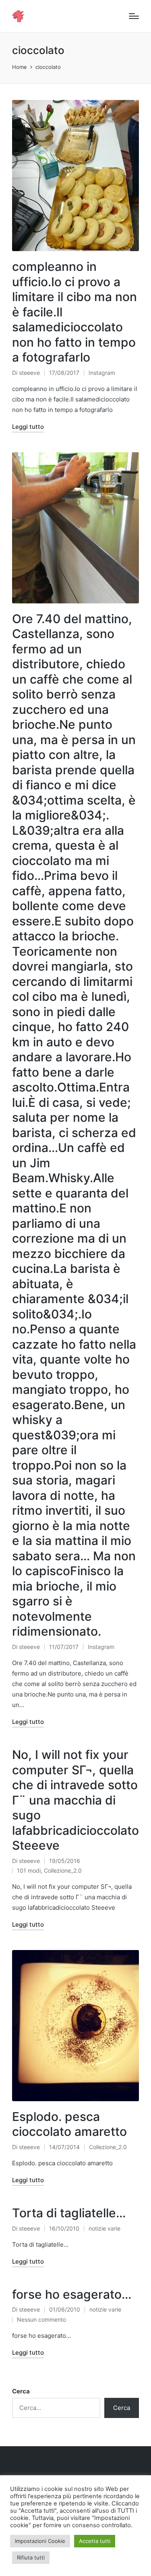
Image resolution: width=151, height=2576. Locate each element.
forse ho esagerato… (72, 2294)
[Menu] (134, 16)
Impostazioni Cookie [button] (40, 2541)
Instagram (102, 373)
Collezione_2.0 (63, 1870)
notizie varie (104, 2228)
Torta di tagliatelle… (69, 2213)
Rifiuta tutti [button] (31, 2557)
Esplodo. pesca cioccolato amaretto (69, 2124)
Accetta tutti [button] (95, 2541)
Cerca (21, 2391)
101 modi (29, 1870)
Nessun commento (41, 2319)
